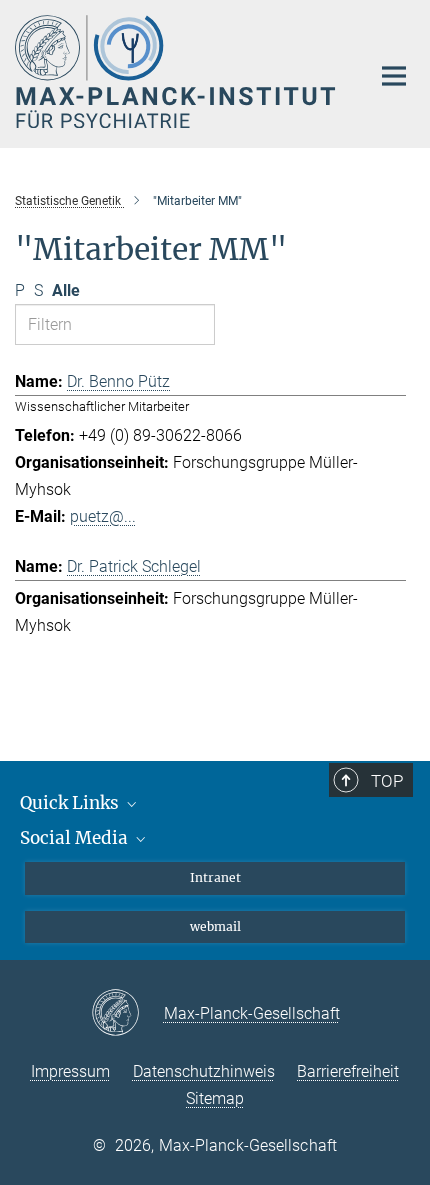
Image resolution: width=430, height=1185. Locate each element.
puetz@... (103, 516)
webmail (215, 926)
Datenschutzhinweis (204, 1071)
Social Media (76, 838)
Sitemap (215, 1098)
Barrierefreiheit (348, 1071)
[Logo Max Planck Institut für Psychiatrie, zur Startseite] (177, 71)
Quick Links (71, 803)
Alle (66, 290)
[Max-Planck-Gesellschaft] (127, 1014)
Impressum (70, 1071)
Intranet (215, 877)
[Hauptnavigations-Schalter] (394, 76)
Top (387, 781)
